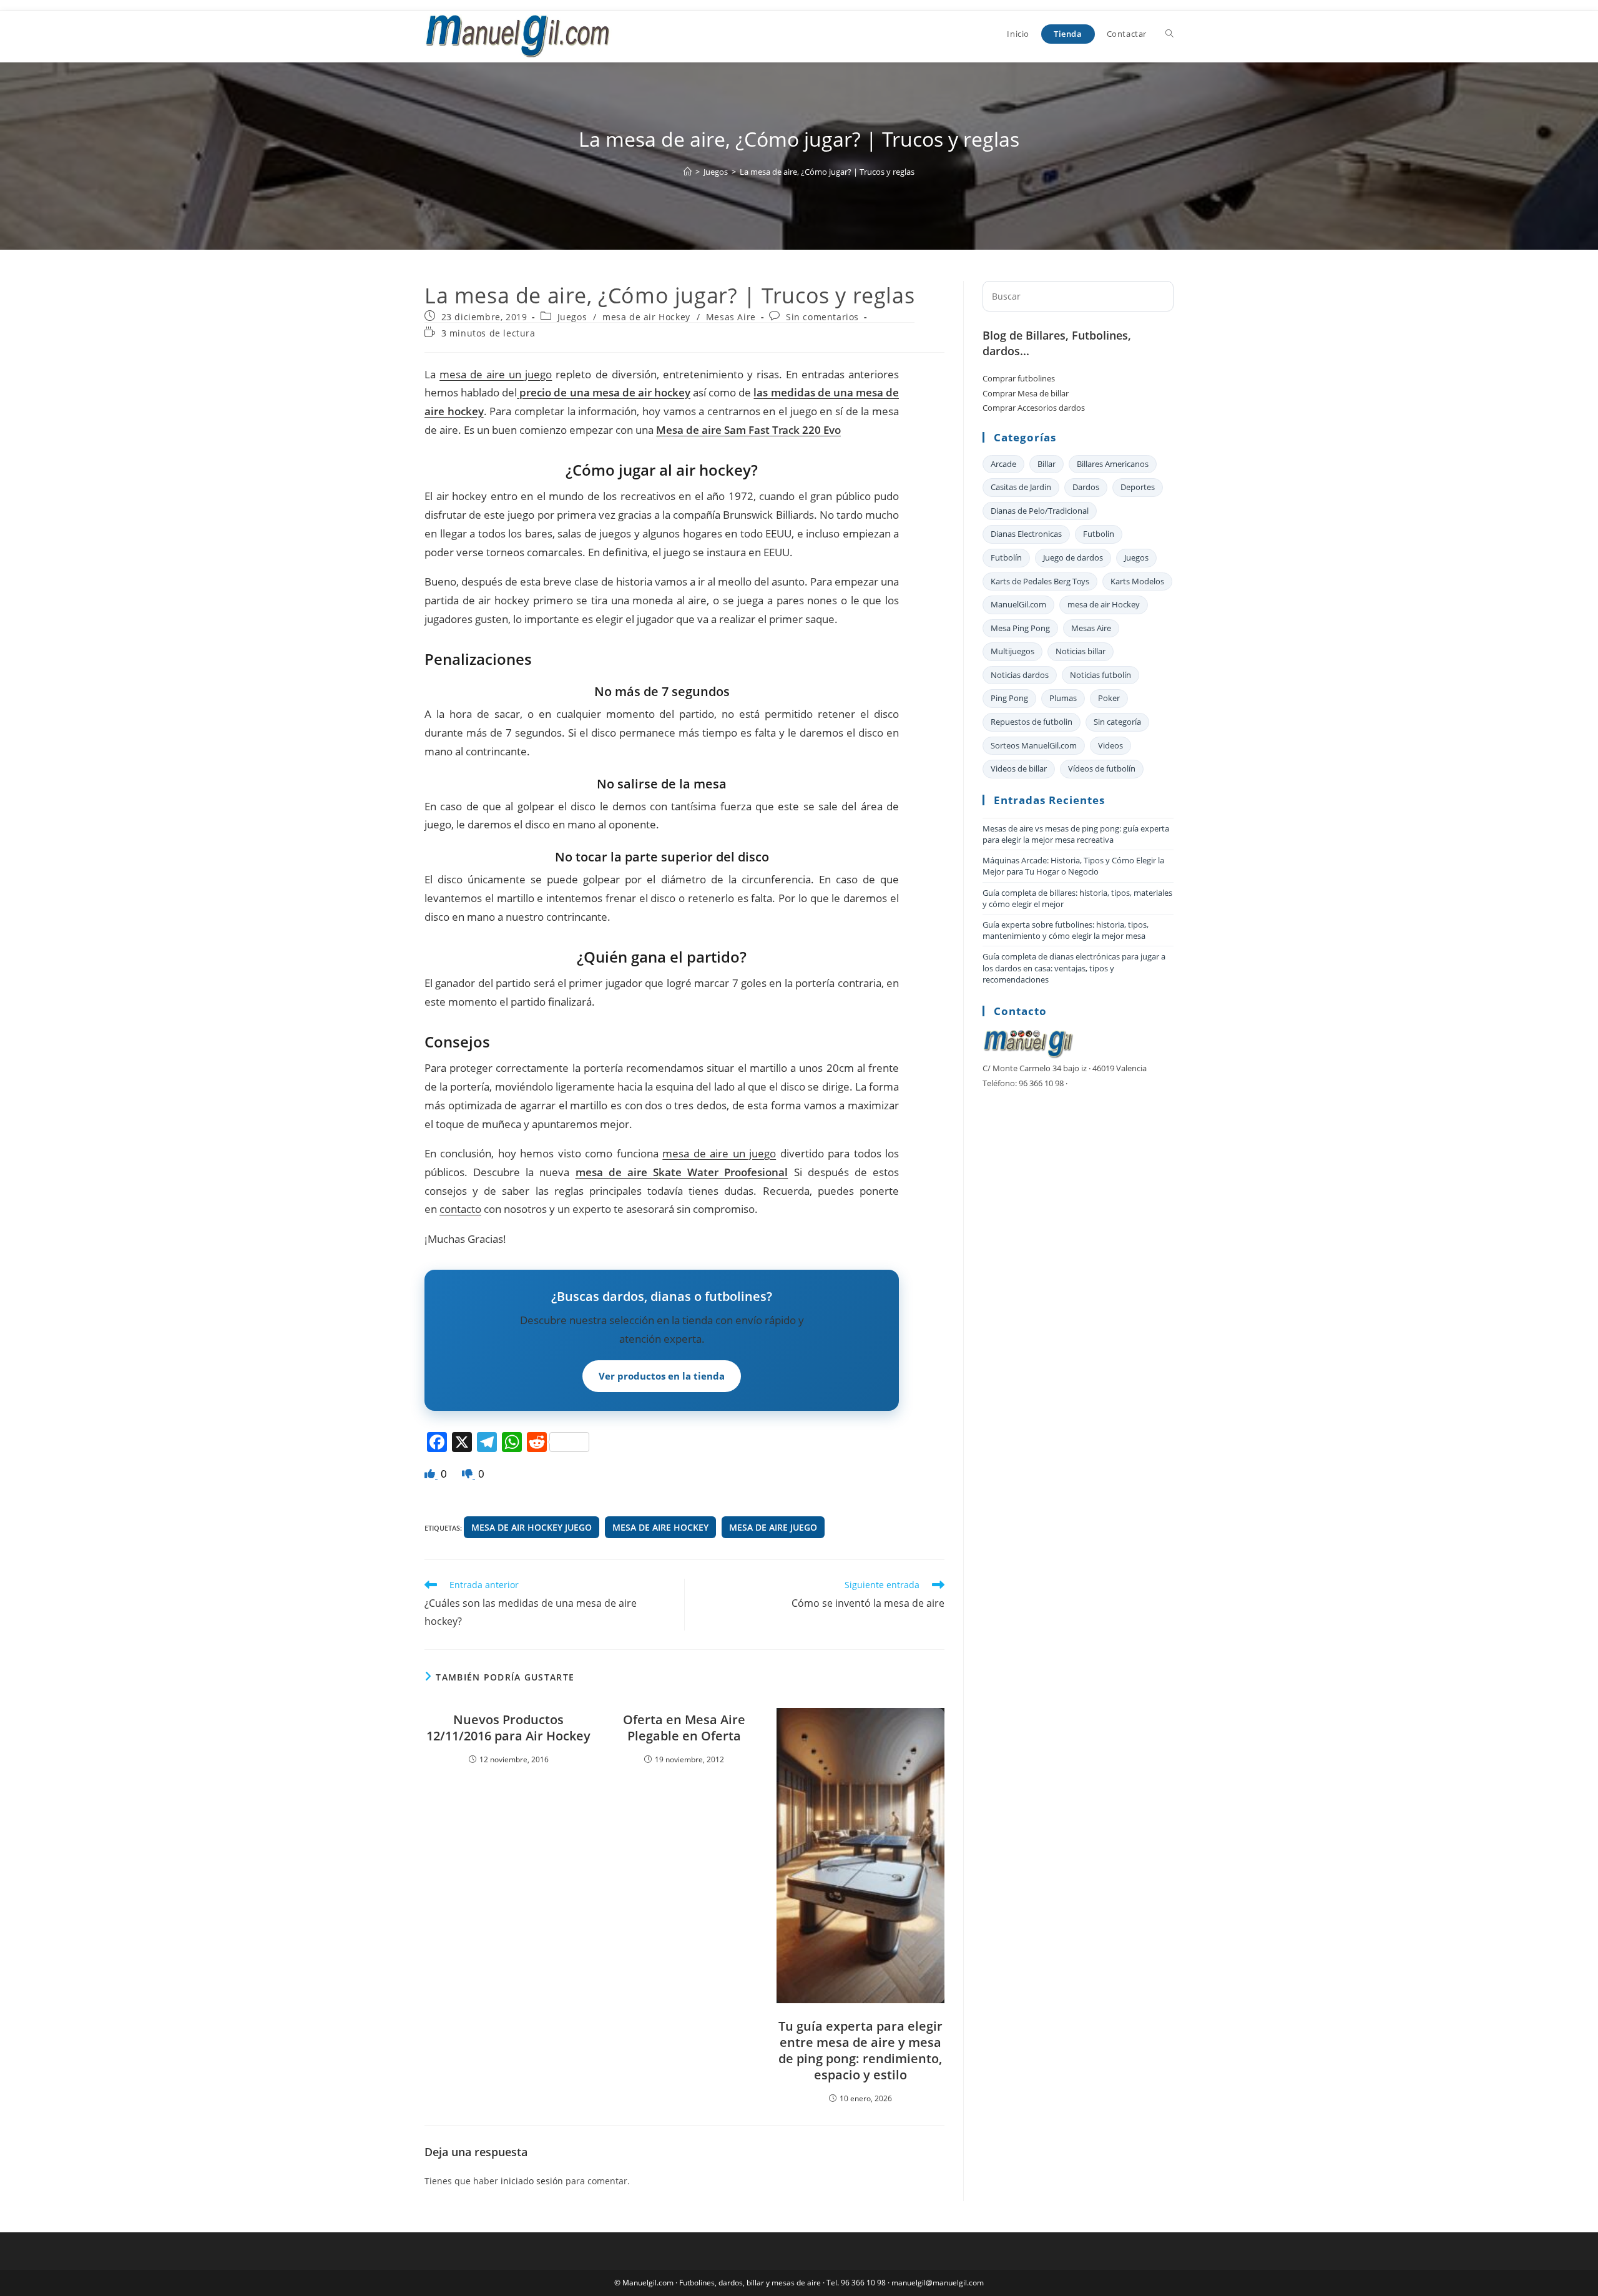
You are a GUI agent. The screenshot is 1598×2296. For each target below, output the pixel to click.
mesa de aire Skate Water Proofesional (682, 1172)
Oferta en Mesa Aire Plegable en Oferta (684, 1728)
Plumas (1063, 698)
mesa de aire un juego (496, 374)
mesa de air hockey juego (532, 1527)
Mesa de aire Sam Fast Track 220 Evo (748, 430)
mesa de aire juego (773, 1527)
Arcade (1003, 464)
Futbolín (1006, 557)
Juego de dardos (1073, 557)
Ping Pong (1009, 698)
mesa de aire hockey (660, 1527)
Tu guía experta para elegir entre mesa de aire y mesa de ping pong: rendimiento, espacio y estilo (860, 2051)
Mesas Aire (731, 317)
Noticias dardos (1020, 675)
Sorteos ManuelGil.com (1034, 745)
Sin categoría (1117, 722)
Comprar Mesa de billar (1026, 393)
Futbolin (1099, 534)
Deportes (1138, 487)
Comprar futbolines (1019, 378)
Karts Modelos (1137, 581)
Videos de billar (1019, 768)
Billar (1047, 464)
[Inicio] (688, 172)
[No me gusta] (468, 1474)
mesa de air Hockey (646, 317)
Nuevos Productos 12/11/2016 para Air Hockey (508, 1728)
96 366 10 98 (863, 2283)
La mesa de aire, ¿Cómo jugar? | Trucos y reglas (827, 172)
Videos (1110, 745)
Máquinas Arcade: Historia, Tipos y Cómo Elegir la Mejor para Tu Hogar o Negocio (1073, 866)
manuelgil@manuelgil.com (938, 2283)
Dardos (1086, 487)
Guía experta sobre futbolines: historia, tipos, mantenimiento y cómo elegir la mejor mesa (1066, 930)
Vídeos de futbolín (1102, 768)
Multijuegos (1012, 651)
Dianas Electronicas (1026, 534)
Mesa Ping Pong (1020, 628)
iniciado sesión (532, 2181)
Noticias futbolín (1100, 675)
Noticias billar (1081, 651)
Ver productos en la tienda (662, 1376)
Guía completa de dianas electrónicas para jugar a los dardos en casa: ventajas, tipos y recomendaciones (1074, 968)
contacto (460, 1209)
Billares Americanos (1113, 464)
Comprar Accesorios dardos (1034, 408)
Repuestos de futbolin (1032, 722)
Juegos (572, 317)
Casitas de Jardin (1021, 487)
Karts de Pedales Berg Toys (1040, 581)
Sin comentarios (822, 317)
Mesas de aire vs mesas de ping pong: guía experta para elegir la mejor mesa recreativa (1076, 834)
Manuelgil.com (648, 2283)
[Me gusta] (431, 1474)
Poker (1109, 698)
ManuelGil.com (1018, 604)
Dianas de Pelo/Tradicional (1040, 511)
